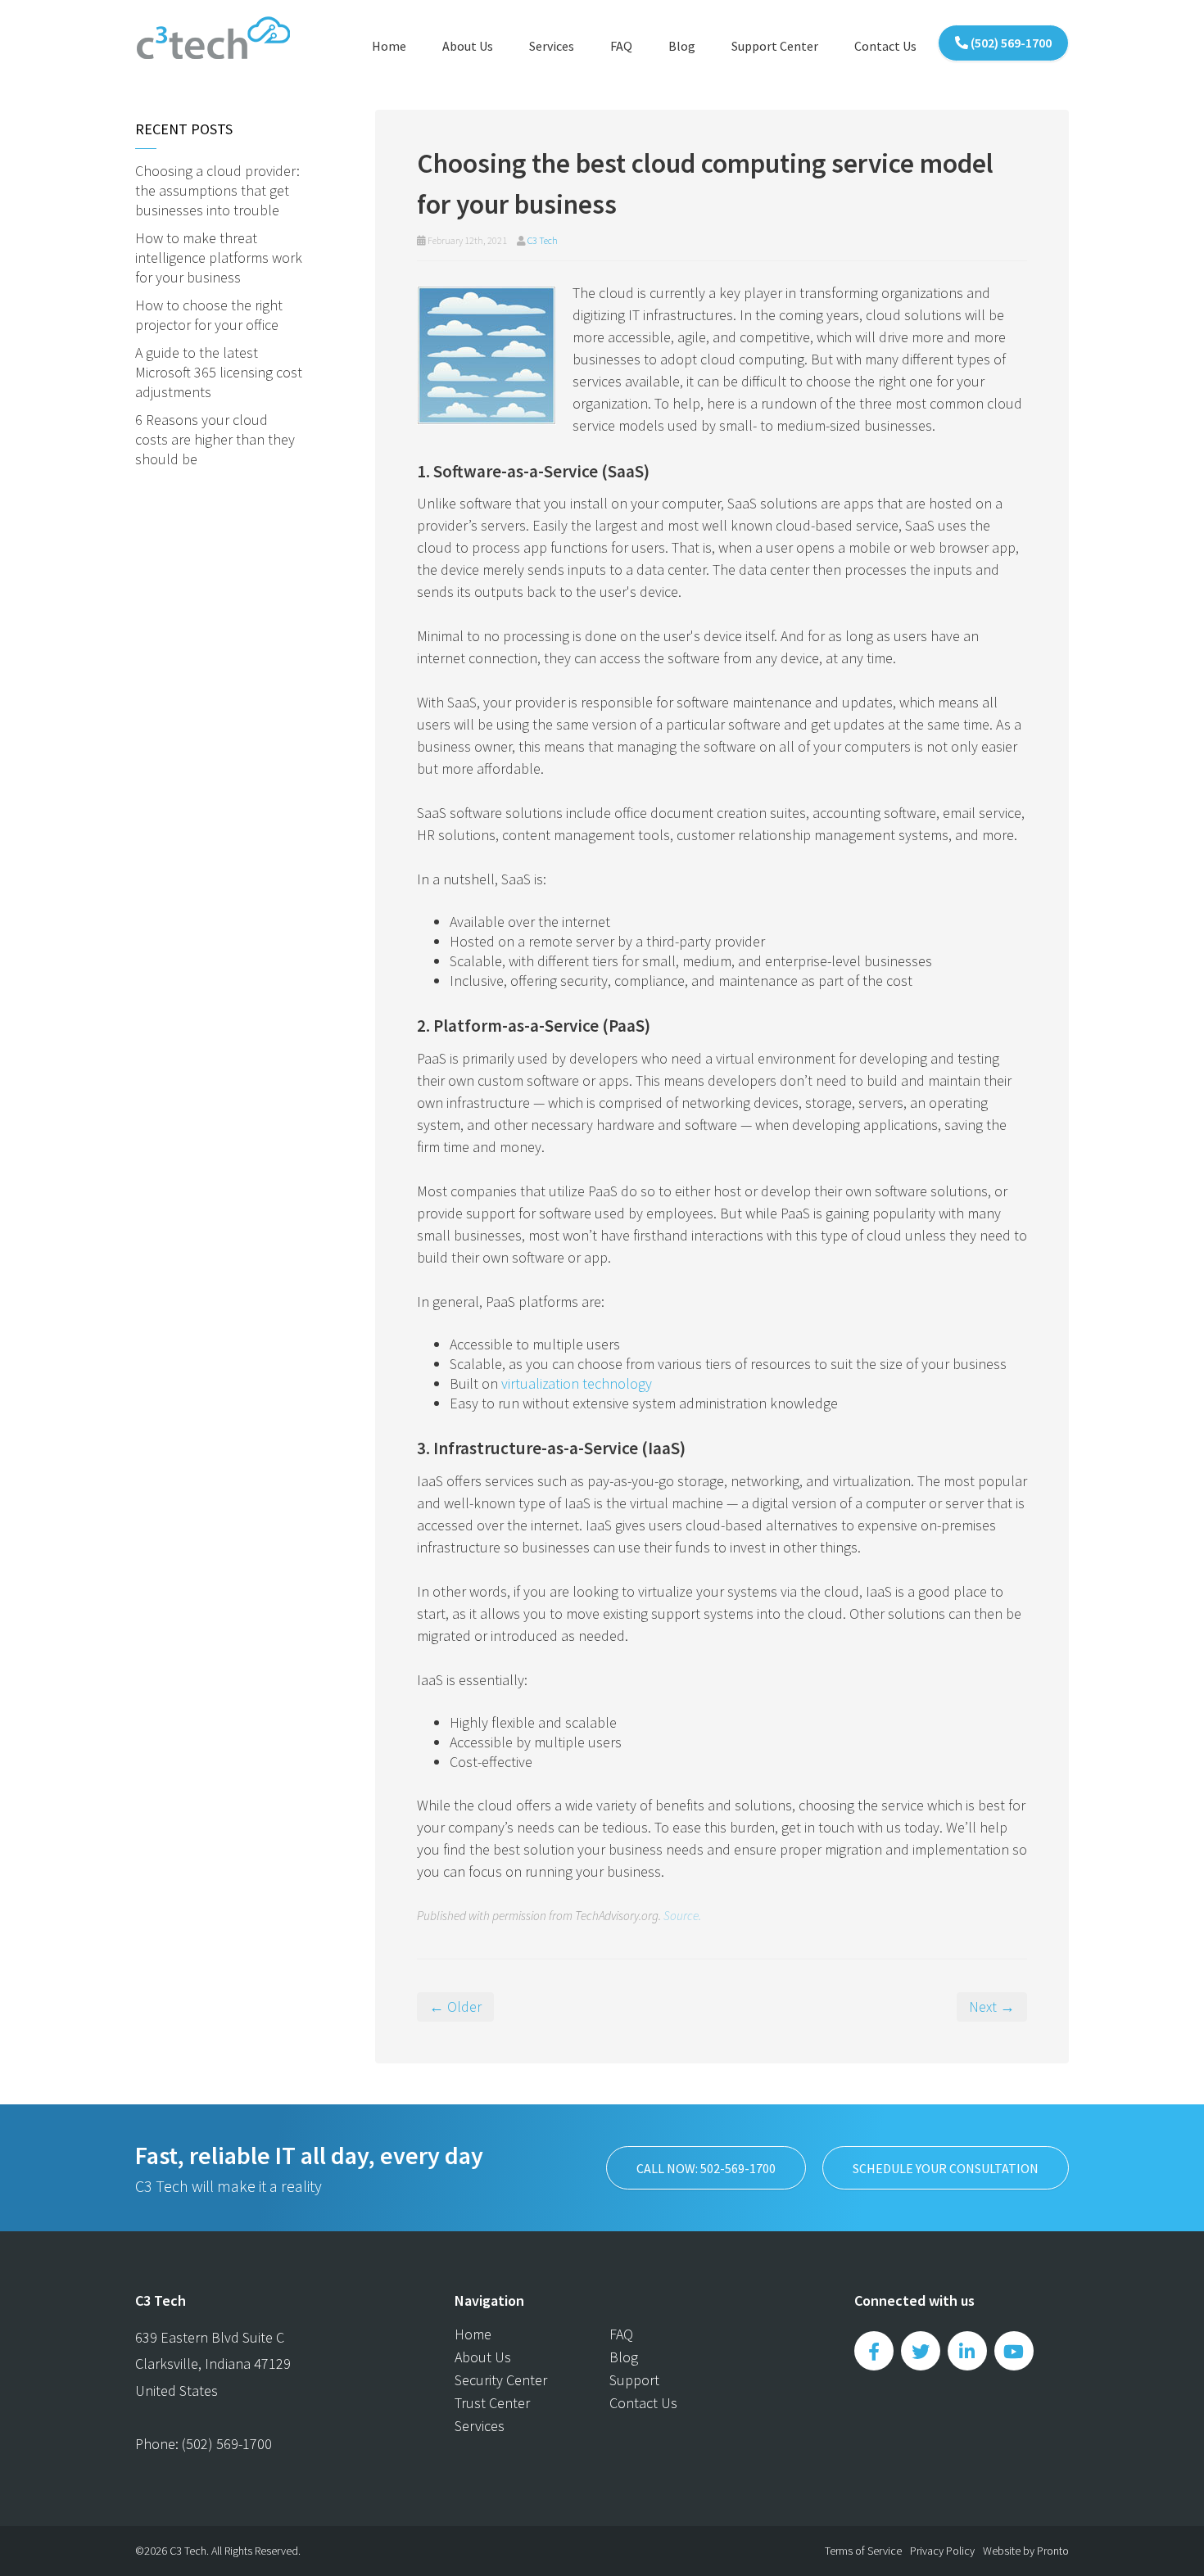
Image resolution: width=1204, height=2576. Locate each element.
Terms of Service (863, 2551)
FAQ (621, 46)
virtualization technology (577, 1383)
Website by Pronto (1026, 2551)
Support (634, 2380)
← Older (455, 2007)
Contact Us (885, 46)
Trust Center (492, 2403)
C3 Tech (543, 240)
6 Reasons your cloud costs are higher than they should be (215, 439)
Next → (992, 2007)
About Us (468, 46)
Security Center (501, 2380)
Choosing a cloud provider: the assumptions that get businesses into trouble (217, 190)
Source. (682, 1916)
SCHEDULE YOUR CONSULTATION (946, 2168)
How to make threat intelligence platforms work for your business (219, 258)
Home (389, 46)
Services (552, 46)
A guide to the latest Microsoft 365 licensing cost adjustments (219, 372)
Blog (682, 46)
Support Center (775, 46)
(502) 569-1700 (1010, 43)
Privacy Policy (942, 2551)
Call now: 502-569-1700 (706, 2168)
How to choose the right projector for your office (209, 315)
